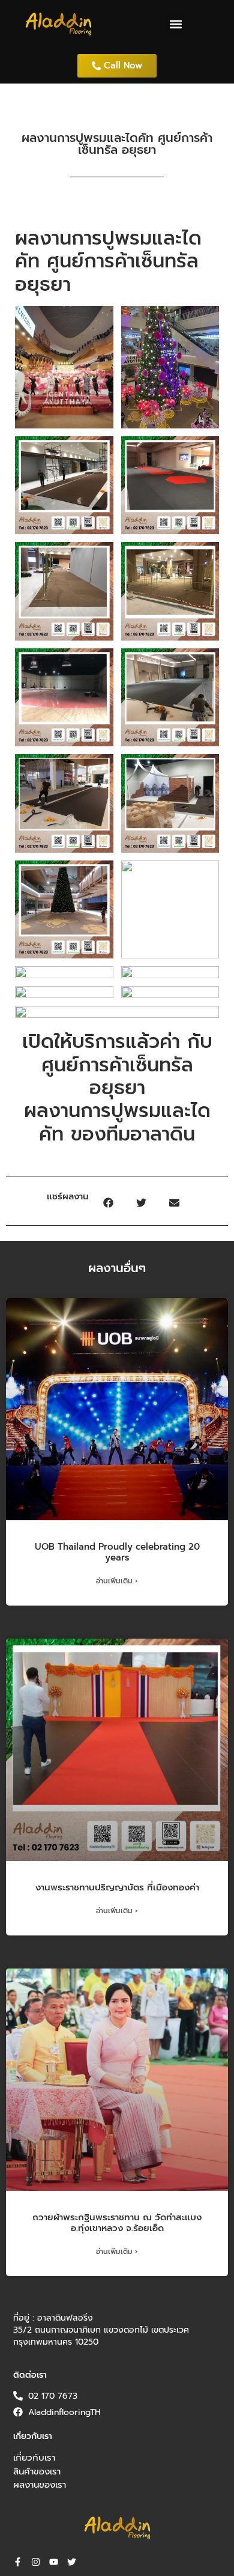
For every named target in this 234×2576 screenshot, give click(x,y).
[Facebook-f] (18, 2562)
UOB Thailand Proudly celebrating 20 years (117, 1552)
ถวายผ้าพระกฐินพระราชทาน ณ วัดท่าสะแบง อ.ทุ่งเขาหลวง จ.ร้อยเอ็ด (117, 2223)
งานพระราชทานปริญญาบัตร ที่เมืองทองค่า (117, 1887)
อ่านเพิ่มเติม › (117, 1581)
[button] (175, 24)
